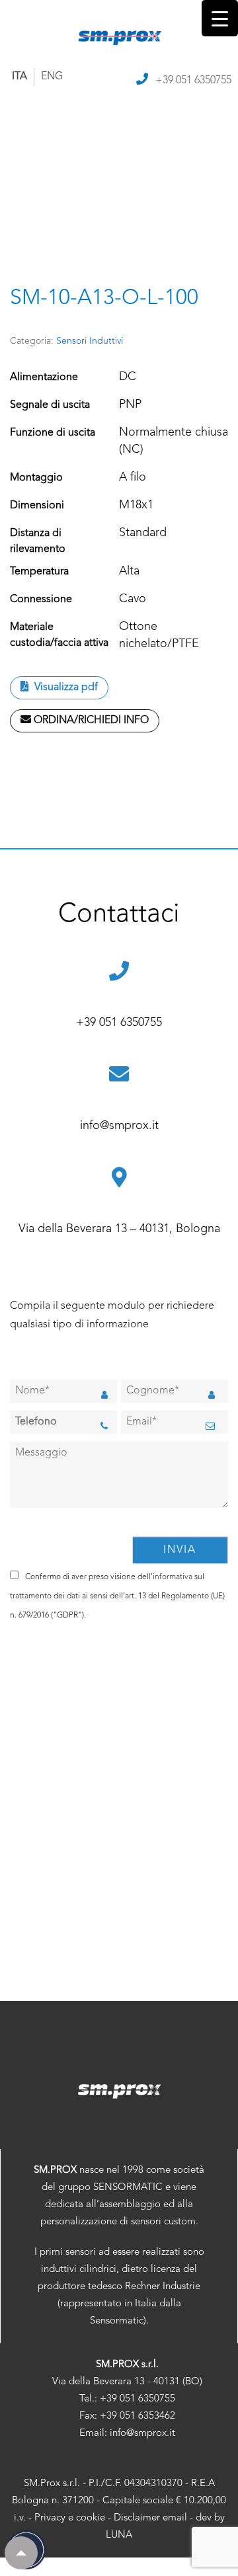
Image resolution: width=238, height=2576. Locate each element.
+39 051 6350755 (193, 81)
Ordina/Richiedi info (90, 721)
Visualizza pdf (65, 687)
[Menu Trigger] (220, 18)
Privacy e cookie (70, 2518)
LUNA (119, 2535)
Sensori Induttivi (90, 341)
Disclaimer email (150, 2518)
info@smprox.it (119, 1126)
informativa (173, 1577)
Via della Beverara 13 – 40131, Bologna (119, 1229)
